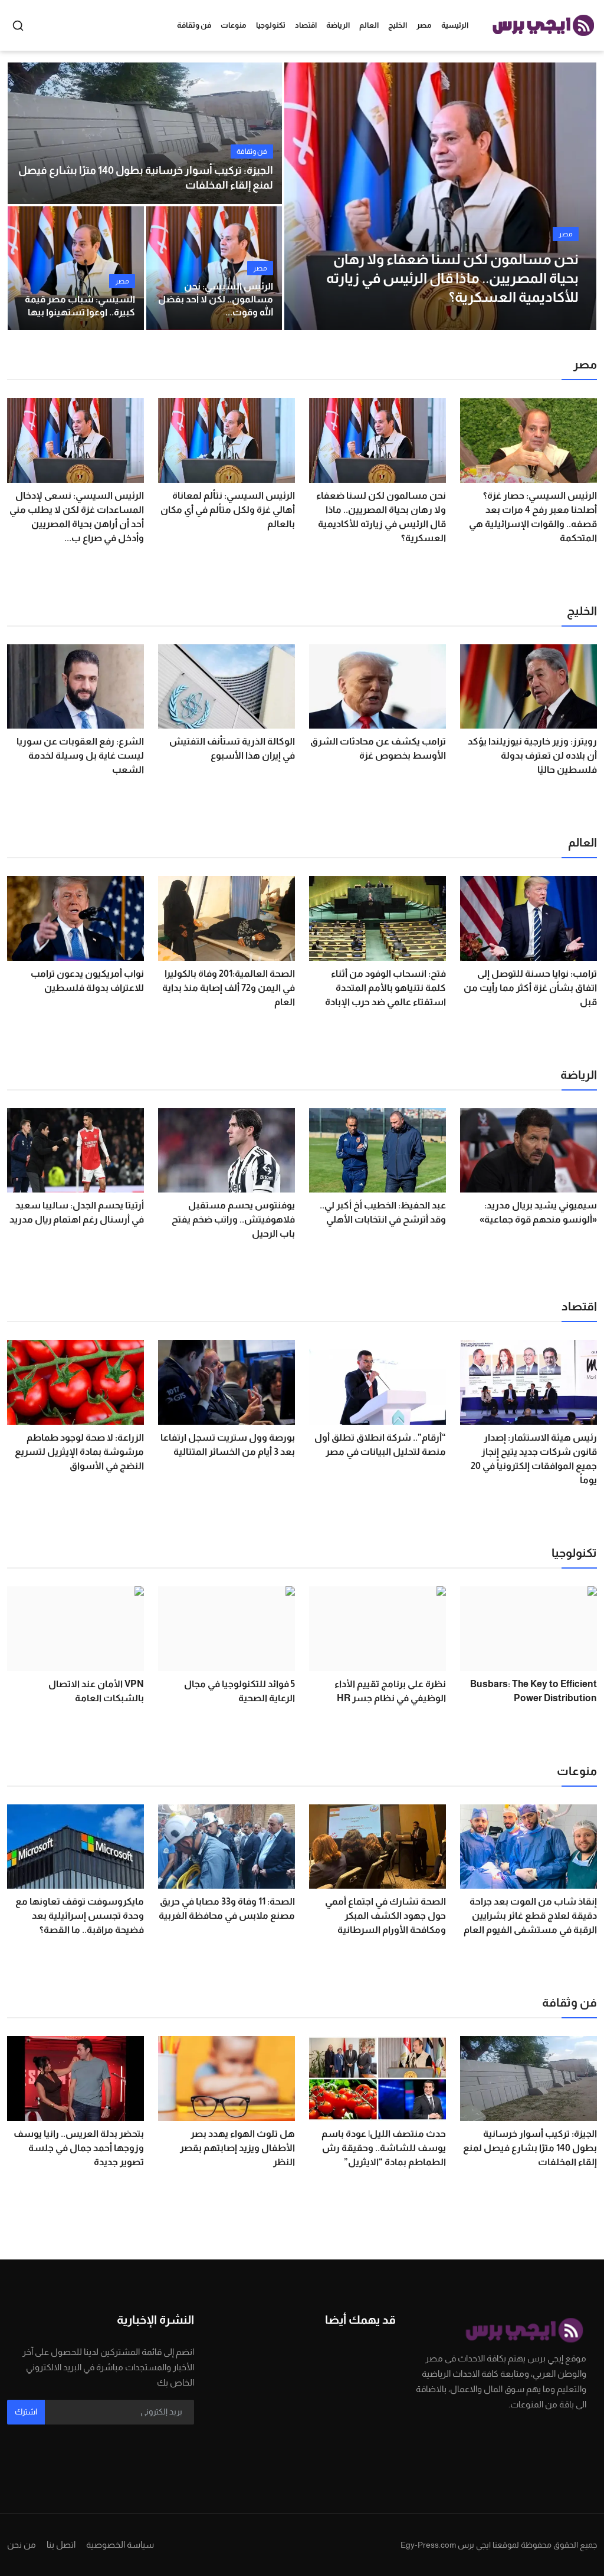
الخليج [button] (398, 25)
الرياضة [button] (338, 25)
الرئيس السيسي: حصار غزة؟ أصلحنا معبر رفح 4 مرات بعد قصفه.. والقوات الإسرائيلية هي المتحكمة (533, 517)
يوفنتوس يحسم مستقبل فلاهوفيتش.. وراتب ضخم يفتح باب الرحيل (233, 1219)
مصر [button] (424, 25)
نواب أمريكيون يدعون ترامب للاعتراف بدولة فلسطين (87, 981)
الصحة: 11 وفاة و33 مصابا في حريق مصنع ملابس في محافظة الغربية (227, 1908)
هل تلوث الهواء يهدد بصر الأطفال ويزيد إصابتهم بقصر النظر (237, 2148)
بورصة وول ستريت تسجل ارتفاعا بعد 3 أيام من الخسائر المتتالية (228, 1445)
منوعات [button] (234, 25)
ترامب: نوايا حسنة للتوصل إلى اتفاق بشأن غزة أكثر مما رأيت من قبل (530, 988)
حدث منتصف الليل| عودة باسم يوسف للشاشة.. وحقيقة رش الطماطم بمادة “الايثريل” (384, 2148)
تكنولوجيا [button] (271, 25)
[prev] (304, 196)
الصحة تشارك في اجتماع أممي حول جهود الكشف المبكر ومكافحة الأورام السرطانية (385, 1915)
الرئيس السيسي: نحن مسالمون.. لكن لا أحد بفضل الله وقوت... (216, 299)
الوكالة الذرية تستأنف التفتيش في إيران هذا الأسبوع (232, 748)
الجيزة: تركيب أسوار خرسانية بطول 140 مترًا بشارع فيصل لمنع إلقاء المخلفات (146, 178)
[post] (440, 196)
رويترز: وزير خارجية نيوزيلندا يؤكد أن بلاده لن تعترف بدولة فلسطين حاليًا (532, 755)
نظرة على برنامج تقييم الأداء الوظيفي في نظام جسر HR (390, 1691)
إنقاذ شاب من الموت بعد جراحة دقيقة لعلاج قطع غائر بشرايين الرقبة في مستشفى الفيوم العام (530, 1915)
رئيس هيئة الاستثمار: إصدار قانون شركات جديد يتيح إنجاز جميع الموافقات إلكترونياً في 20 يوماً (534, 1459)
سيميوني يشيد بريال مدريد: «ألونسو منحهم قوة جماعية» (538, 1212)
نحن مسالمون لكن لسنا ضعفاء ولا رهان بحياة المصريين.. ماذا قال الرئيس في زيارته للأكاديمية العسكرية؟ (381, 517)
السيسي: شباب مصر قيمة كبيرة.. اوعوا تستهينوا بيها (80, 306)
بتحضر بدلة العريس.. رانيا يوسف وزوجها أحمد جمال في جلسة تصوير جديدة (79, 2148)
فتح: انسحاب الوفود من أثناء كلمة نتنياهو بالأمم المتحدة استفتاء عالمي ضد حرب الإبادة (385, 988)
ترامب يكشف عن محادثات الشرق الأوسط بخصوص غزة (378, 748)
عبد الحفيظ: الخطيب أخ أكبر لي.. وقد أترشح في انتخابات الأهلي (383, 1212)
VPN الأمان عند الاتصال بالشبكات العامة (96, 1691)
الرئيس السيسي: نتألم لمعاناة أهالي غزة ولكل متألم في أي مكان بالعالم (228, 510)
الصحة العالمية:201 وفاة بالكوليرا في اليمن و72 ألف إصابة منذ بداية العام (229, 988)
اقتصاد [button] (306, 25)
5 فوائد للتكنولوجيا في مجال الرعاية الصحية (239, 1691)
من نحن (22, 2544)
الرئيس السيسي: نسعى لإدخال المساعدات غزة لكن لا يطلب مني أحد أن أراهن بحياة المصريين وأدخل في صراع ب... (77, 517)
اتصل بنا (61, 2544)
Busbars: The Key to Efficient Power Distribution (534, 1691)
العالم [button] (369, 25)
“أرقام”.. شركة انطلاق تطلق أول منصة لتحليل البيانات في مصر (380, 1445)
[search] (18, 26)
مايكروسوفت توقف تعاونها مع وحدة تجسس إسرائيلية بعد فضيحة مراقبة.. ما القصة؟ (80, 1915)
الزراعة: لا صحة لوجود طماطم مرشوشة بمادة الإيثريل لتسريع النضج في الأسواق (79, 1452)
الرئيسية (455, 25)
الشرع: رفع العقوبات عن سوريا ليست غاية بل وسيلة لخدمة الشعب (80, 755)
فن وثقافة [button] (194, 25)
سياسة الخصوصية (120, 2544)
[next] (577, 196)
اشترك (26, 2412)
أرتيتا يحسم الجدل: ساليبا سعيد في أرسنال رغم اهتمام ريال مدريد (77, 1212)
